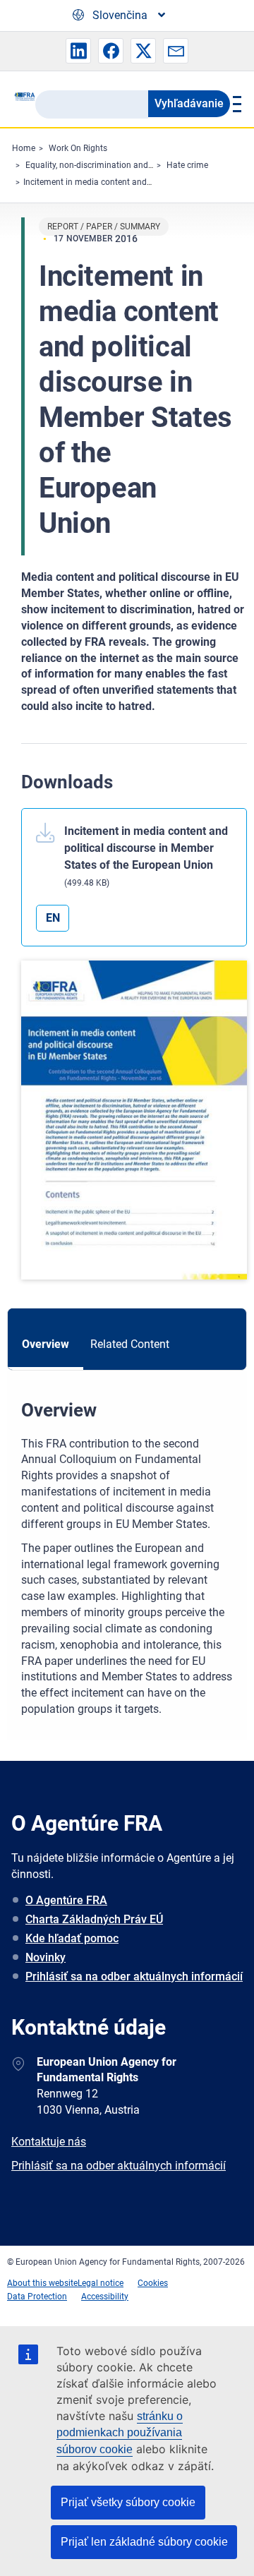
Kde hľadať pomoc (72, 1938)
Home (24, 148)
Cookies (153, 2283)
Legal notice (101, 2283)
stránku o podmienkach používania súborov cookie (120, 2433)
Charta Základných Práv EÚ (94, 1919)
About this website (42, 2283)
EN (53, 918)
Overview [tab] (46, 1344)
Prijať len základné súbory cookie (144, 2542)
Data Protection (37, 2297)
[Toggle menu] (235, 104)
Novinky (46, 1957)
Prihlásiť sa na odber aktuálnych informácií (134, 1976)
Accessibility (105, 2297)
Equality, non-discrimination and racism (101, 165)
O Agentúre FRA (66, 1900)
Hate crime (187, 165)
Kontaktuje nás (49, 2142)
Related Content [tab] (130, 1344)
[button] (78, 51)
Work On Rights (78, 148)
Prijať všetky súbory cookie (128, 2502)
